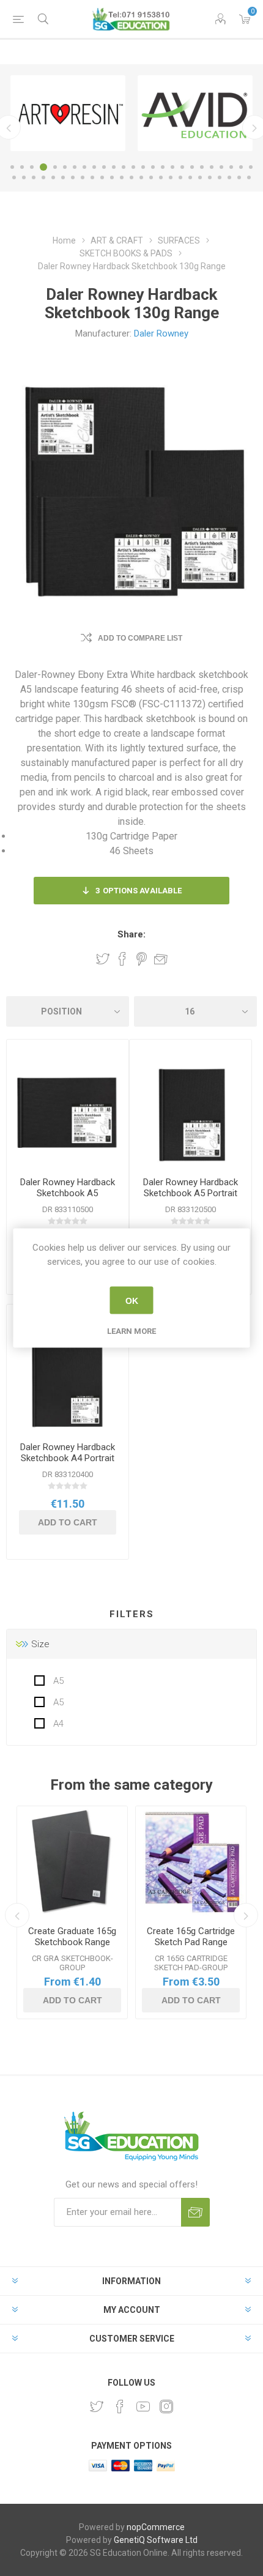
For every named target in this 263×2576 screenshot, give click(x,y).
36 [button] (112, 177)
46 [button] (210, 177)
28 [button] (34, 177)
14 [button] (143, 167)
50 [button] (249, 177)
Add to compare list (140, 638)
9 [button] (94, 167)
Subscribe (195, 2212)
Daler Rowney (161, 333)
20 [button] (202, 167)
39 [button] (141, 177)
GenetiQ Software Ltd (156, 2540)
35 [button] (102, 177)
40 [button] (151, 177)
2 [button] (22, 167)
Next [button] (246, 1915)
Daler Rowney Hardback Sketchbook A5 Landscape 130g (68, 1193)
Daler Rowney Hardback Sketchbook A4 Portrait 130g (68, 1458)
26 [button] (14, 177)
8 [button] (84, 167)
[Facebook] (120, 2407)
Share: (131, 934)
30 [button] (53, 177)
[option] (68, 113)
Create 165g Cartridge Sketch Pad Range (191, 1937)
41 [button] (161, 177)
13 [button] (133, 167)
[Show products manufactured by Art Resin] (68, 113)
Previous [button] (17, 1915)
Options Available (139, 891)
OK (132, 1300)
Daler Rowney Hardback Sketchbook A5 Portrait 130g (191, 1193)
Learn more (131, 1331)
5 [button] (55, 167)
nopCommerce (156, 2527)
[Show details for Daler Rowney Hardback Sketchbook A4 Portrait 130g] (68, 1378)
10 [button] (104, 167)
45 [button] (200, 177)
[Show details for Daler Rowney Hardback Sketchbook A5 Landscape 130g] (68, 1113)
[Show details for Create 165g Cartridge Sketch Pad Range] (191, 1861)
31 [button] (63, 177)
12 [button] (124, 167)
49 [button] (239, 177)
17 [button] (172, 167)
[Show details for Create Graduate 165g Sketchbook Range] (72, 1861)
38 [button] (131, 177)
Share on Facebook (122, 959)
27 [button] (24, 177)
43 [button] (180, 177)
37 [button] (122, 177)
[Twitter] (97, 2407)
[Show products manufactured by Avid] (195, 113)
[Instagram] (166, 2407)
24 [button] (241, 167)
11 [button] (114, 167)
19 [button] (192, 167)
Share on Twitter (103, 959)
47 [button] (220, 177)
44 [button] (190, 177)
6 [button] (65, 167)
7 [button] (75, 167)
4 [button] (43, 167)
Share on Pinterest (142, 959)
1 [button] (12, 167)
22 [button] (221, 167)
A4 (57, 1724)
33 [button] (83, 177)
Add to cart (68, 1522)
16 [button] (163, 167)
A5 (57, 1681)
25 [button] (251, 167)
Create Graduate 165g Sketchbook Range (72, 1937)
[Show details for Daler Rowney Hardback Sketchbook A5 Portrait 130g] (191, 1113)
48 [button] (229, 177)
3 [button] (32, 167)
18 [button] (182, 167)
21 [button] (212, 167)
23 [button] (231, 167)
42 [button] (171, 177)
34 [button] (92, 177)
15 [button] (153, 167)
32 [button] (73, 177)
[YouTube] (143, 2407)
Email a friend (161, 959)
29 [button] (43, 177)
